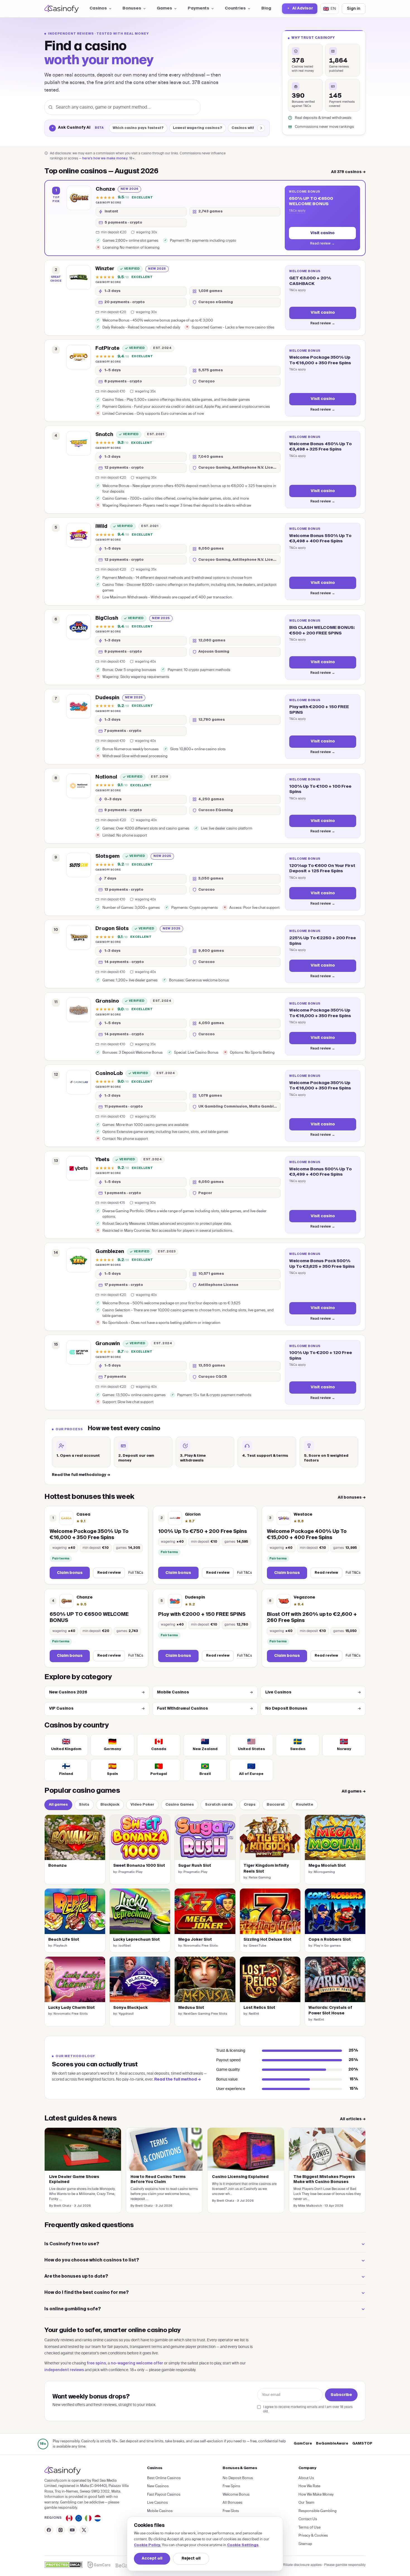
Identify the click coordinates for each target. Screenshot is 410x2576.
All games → (354, 1792)
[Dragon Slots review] (79, 937)
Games (164, 8)
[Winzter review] (79, 277)
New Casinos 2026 (97, 1692)
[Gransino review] (79, 1010)
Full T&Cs (136, 1572)
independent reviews (64, 2370)
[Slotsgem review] (79, 865)
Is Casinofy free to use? (72, 2244)
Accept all (152, 2559)
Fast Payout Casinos (164, 2494)
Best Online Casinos (164, 2478)
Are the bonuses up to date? (76, 2277)
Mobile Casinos (205, 1692)
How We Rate (309, 2486)
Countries (235, 8)
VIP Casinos (97, 1709)
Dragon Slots (112, 929)
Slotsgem (108, 856)
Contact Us (308, 2519)
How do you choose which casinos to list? (92, 2260)
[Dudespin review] (79, 706)
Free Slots (231, 2511)
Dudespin (107, 698)
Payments (198, 8)
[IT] (88, 2518)
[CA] (69, 2518)
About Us (306, 2478)
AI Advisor (303, 9)
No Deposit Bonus (238, 2478)
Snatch (104, 435)
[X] (84, 2530)
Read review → (322, 244)
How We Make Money (316, 2494)
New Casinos (158, 2486)
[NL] (98, 2518)
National (106, 777)
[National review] (79, 786)
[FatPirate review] (79, 357)
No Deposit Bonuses (313, 1709)
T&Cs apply (297, 210)
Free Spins (231, 2486)
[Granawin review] (79, 1352)
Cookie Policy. (147, 2545)
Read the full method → (178, 2079)
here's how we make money (105, 159)
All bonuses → (352, 1498)
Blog (266, 8)
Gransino (107, 1001)
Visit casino (323, 233)
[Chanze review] (79, 198)
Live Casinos (313, 1692)
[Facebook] (49, 2530)
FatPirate (107, 348)
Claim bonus (70, 1573)
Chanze (105, 189)
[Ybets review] (79, 1168)
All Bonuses (232, 2502)
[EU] (79, 2518)
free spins (96, 2363)
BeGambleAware (332, 2444)
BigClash (107, 618)
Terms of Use (309, 2527)
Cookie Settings (243, 2545)
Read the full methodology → (81, 1475)
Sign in (354, 9)
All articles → (353, 2119)
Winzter (105, 269)
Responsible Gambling (318, 2511)
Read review (109, 1573)
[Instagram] (61, 2530)
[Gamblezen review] (79, 1260)
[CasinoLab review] (79, 1082)
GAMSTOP (362, 2444)
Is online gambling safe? (73, 2309)
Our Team (306, 2502)
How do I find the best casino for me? (87, 2293)
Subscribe (341, 2395)
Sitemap (305, 2544)
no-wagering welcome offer (137, 2363)
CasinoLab (109, 1073)
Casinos (98, 8)
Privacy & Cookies (313, 2535)
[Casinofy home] (61, 9)
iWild (101, 526)
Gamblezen (110, 1252)
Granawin (108, 1344)
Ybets (102, 1160)
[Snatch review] (79, 443)
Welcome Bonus (236, 2494)
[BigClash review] (79, 627)
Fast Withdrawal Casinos (205, 1709)
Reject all (191, 2559)
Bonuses (132, 8)
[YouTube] (72, 2530)
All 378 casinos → (348, 172)
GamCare (303, 2444)
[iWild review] (79, 535)
